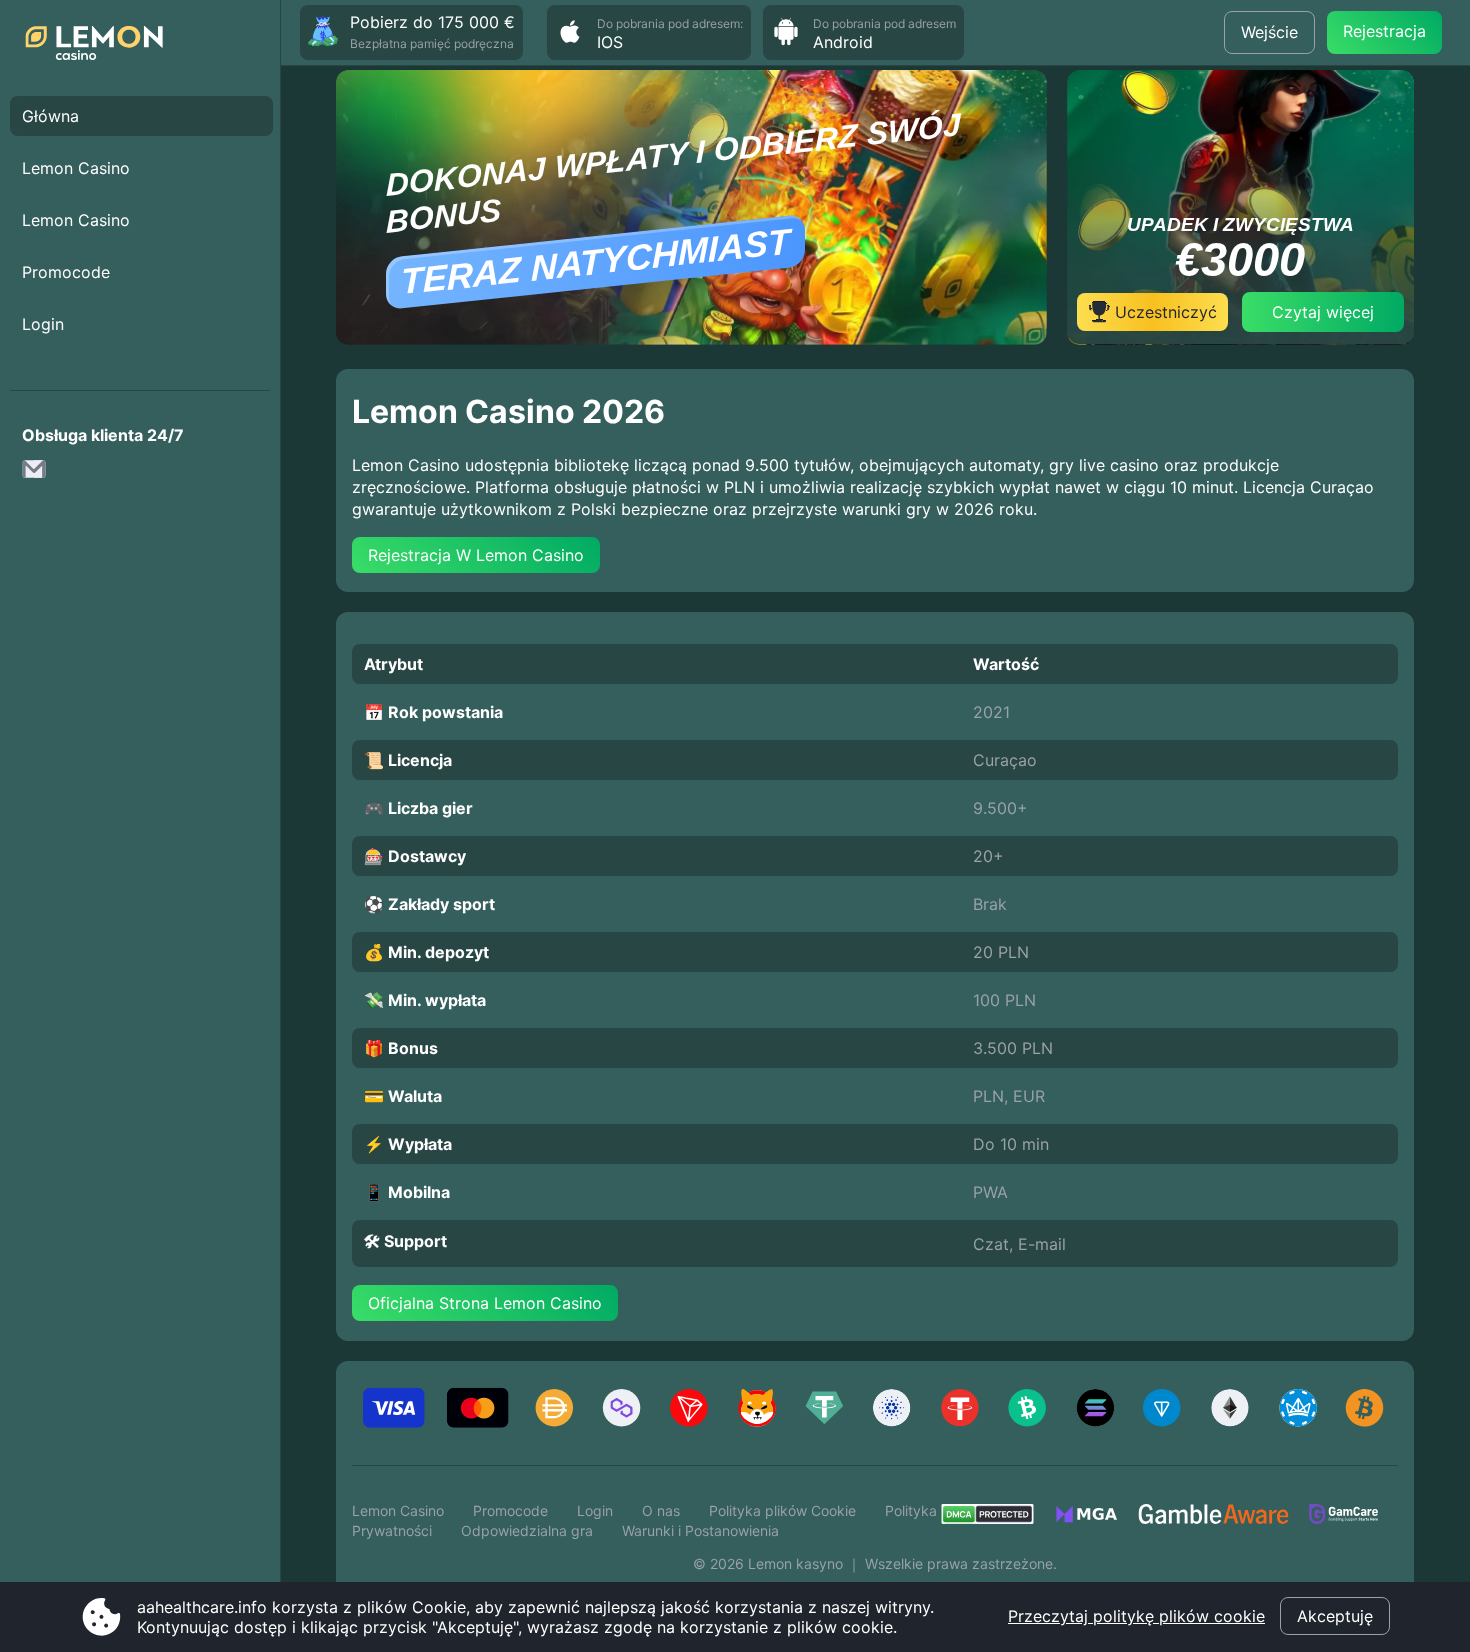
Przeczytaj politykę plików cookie (1136, 1616)
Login (43, 324)
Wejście (1269, 32)
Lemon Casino (76, 168)
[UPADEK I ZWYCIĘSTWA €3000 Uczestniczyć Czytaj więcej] (1240, 339)
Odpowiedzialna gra (527, 1530)
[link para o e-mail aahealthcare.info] (40, 475)
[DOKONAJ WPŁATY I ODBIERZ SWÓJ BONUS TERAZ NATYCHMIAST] (691, 339)
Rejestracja (1384, 31)
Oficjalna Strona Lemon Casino (485, 1303)
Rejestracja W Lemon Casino (476, 555)
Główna (50, 116)
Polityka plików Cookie (782, 1510)
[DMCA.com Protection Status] (998, 1520)
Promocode (66, 272)
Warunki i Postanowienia (700, 1530)
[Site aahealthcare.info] (100, 45)
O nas (661, 1510)
